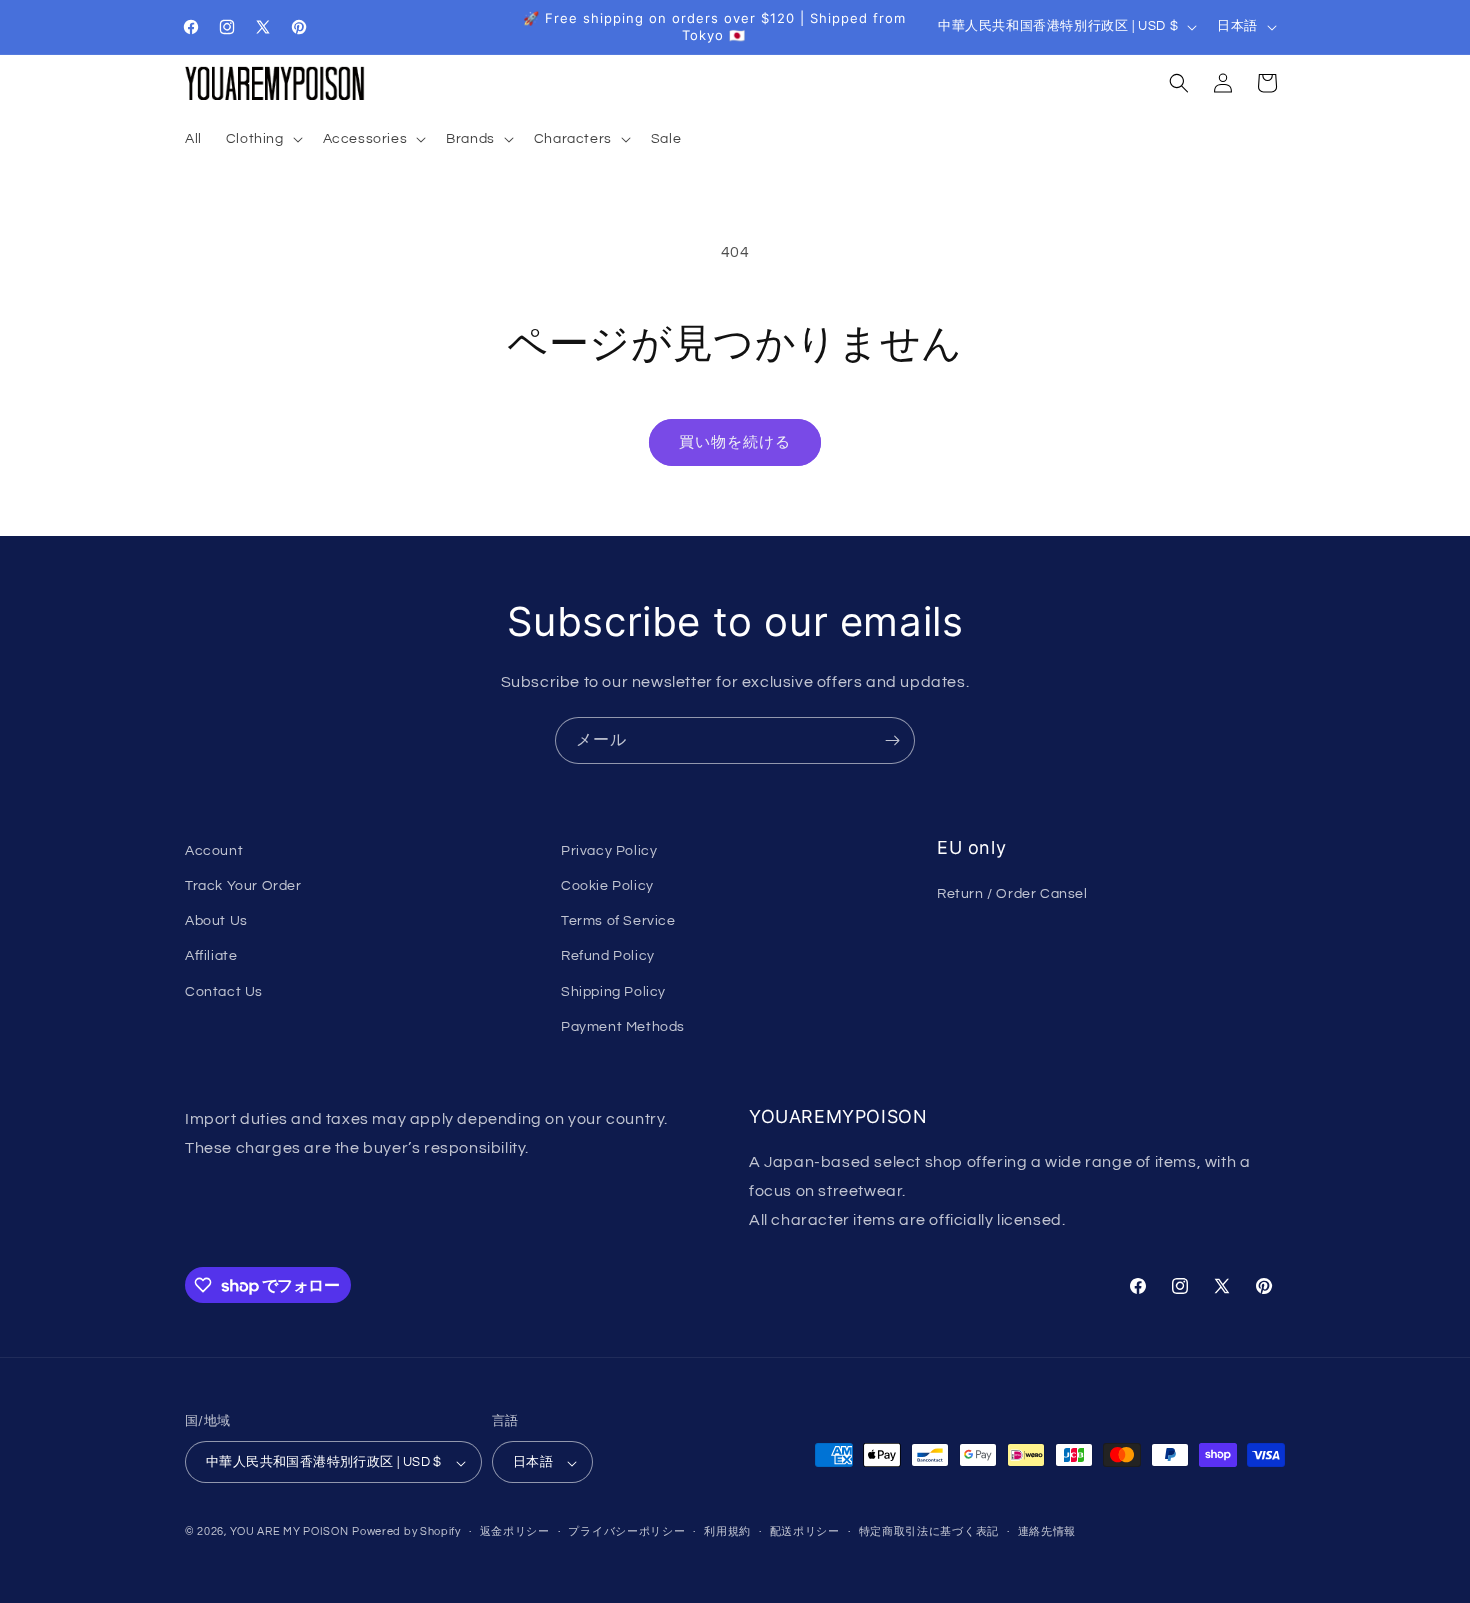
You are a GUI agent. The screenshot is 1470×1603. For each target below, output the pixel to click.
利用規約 (727, 1531)
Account (214, 851)
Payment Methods (623, 1027)
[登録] (892, 740)
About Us (216, 922)
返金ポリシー (515, 1531)
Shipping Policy (613, 992)
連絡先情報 (1047, 1531)
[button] (262, 139)
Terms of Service (618, 922)
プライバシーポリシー (626, 1531)
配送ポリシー (805, 1531)
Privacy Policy (609, 851)
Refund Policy (608, 957)
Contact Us (224, 992)
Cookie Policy (607, 886)
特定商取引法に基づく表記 (929, 1531)
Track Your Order (243, 886)
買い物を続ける (735, 442)
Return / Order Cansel (1012, 895)
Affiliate (211, 957)
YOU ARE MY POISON (289, 1532)
